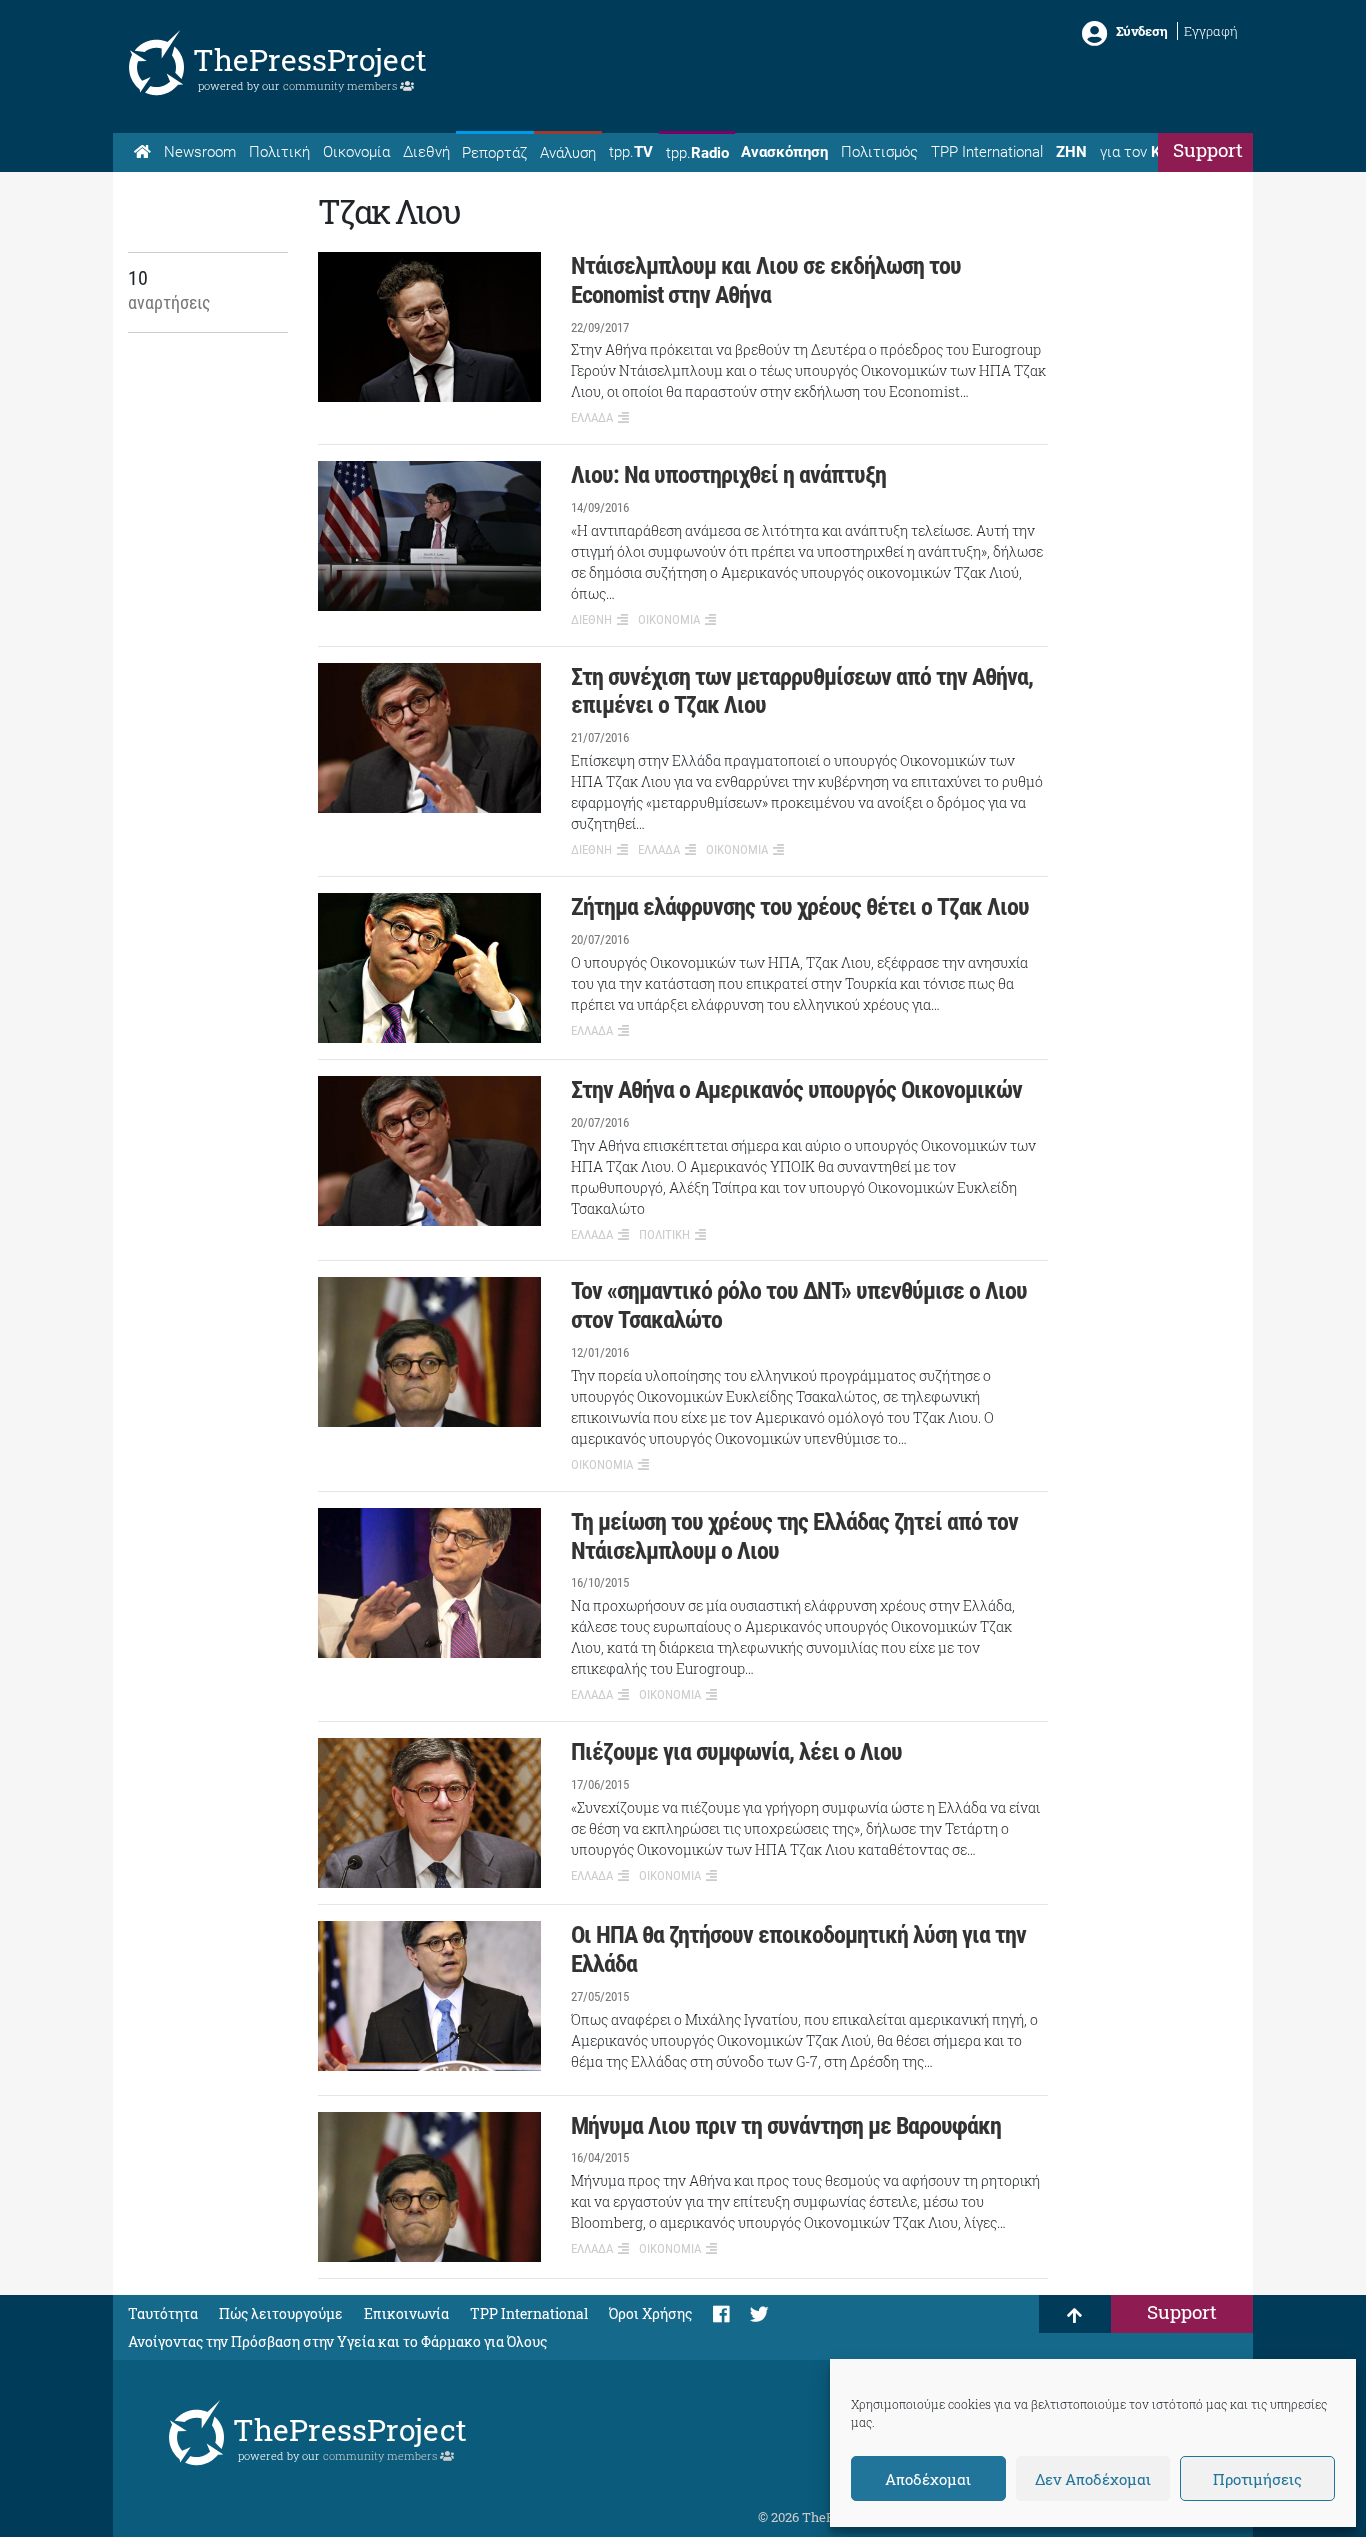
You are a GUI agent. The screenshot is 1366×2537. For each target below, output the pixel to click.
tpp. (631, 152)
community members (341, 85)
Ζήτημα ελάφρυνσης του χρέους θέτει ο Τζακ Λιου (800, 907)
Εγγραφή (1211, 31)
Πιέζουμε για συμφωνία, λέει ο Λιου (736, 1752)
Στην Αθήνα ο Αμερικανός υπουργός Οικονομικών (796, 1090)
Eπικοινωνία (406, 2313)
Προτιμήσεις (1257, 2479)
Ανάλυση (568, 153)
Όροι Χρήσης (650, 2313)
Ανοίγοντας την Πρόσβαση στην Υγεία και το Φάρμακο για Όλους (337, 2341)
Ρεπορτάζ (494, 153)
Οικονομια (669, 619)
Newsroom (200, 152)
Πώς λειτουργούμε (281, 2313)
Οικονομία (356, 152)
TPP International (987, 152)
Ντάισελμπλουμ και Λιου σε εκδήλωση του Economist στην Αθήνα (766, 280)
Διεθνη (591, 619)
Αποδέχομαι (928, 2479)
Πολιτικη (664, 1234)
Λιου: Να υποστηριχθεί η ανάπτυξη (728, 475)
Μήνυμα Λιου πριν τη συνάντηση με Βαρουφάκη (786, 2126)
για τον (1149, 152)
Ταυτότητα (163, 2313)
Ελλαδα (592, 417)
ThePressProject (310, 59)
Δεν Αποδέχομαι (1093, 2479)
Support (1208, 149)
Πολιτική (279, 152)
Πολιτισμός (879, 152)
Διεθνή (426, 152)
